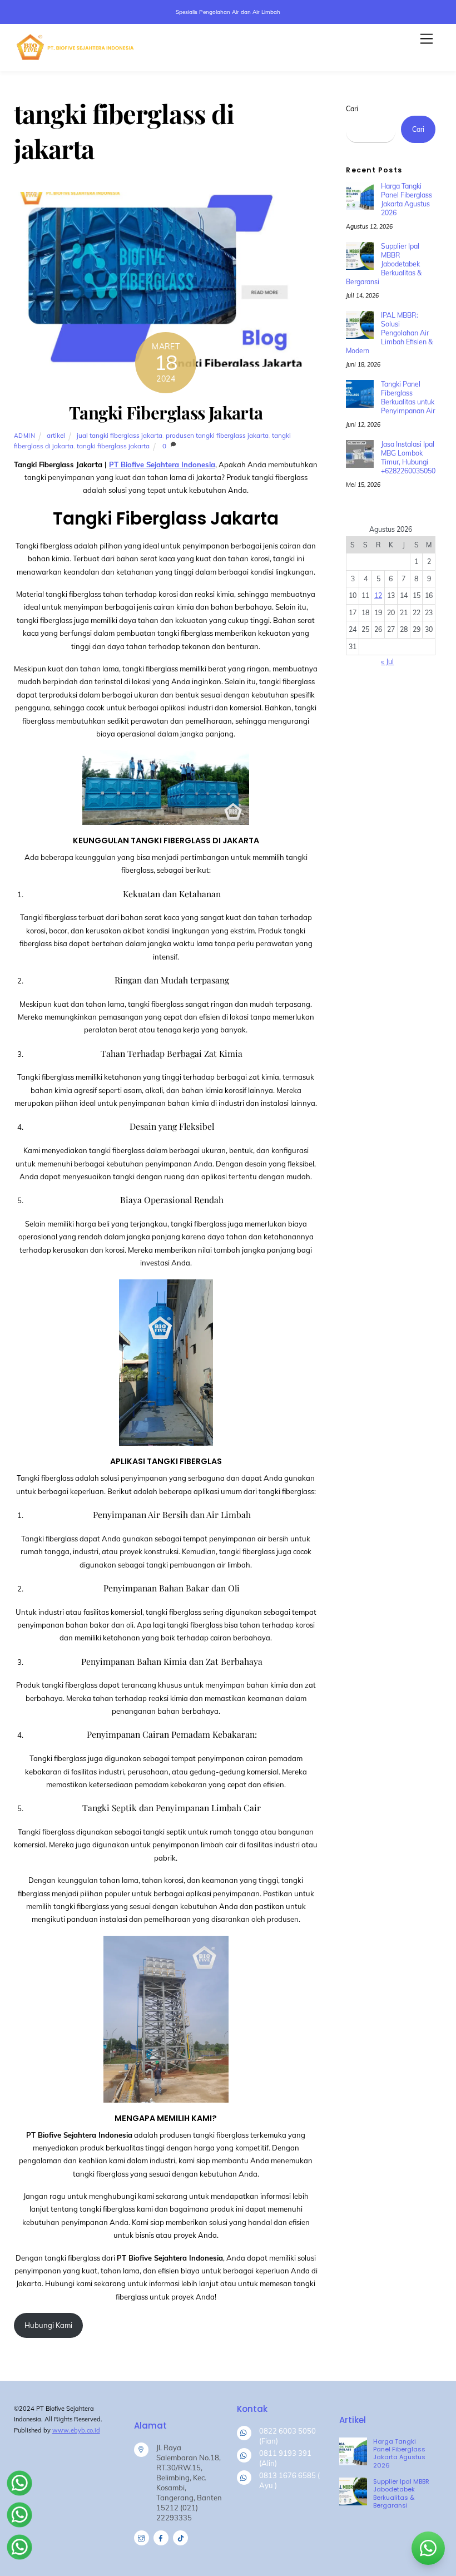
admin (25, 436)
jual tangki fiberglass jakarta (120, 435)
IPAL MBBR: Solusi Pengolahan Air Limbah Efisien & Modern (389, 333)
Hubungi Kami (48, 2325)
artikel (56, 435)
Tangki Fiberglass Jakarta (166, 412)
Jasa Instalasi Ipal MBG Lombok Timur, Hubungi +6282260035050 (408, 458)
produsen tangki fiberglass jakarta (217, 435)
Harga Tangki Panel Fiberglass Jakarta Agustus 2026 (407, 199)
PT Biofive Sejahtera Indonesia (162, 464)
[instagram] (142, 2537)
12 (378, 595)
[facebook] (161, 2537)
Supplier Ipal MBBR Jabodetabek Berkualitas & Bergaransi (383, 264)
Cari (352, 109)
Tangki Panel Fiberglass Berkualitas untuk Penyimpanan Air (408, 397)
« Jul (387, 662)
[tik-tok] (180, 2537)
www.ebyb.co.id (76, 2430)
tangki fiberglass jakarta (113, 446)
